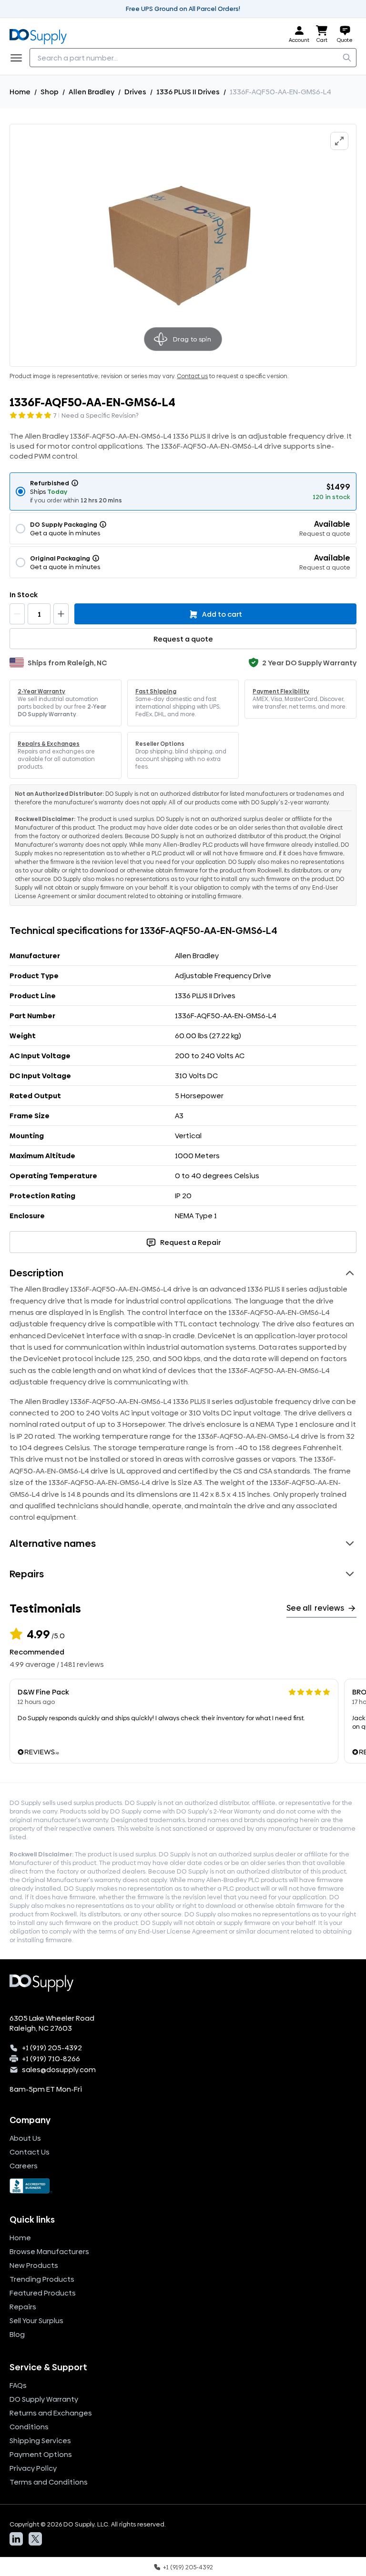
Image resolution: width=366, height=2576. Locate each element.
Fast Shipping (156, 692)
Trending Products (42, 2279)
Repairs (23, 2307)
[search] (347, 58)
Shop (50, 92)
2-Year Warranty (41, 692)
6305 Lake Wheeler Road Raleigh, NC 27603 (52, 2023)
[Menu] (19, 58)
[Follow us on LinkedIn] (16, 2539)
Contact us (192, 376)
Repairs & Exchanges (49, 744)
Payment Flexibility (281, 692)
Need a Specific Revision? (100, 415)
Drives (135, 92)
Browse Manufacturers (49, 2251)
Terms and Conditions (49, 2482)
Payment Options (41, 2454)
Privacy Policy (33, 2468)
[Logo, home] (41, 35)
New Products (34, 2265)
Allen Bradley (91, 92)
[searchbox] (193, 58)
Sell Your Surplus (36, 2320)
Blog (17, 2334)
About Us (25, 2138)
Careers (24, 2166)
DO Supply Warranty (44, 2399)
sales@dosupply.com (59, 2070)
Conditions (29, 2427)
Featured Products (43, 2293)
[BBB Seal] (183, 2186)
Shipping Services (40, 2441)
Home (20, 92)
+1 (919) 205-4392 (52, 2048)
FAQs (18, 2385)
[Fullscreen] (339, 141)
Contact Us (30, 2152)
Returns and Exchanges (51, 2413)
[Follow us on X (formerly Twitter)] (35, 2539)
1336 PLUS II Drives (188, 92)
